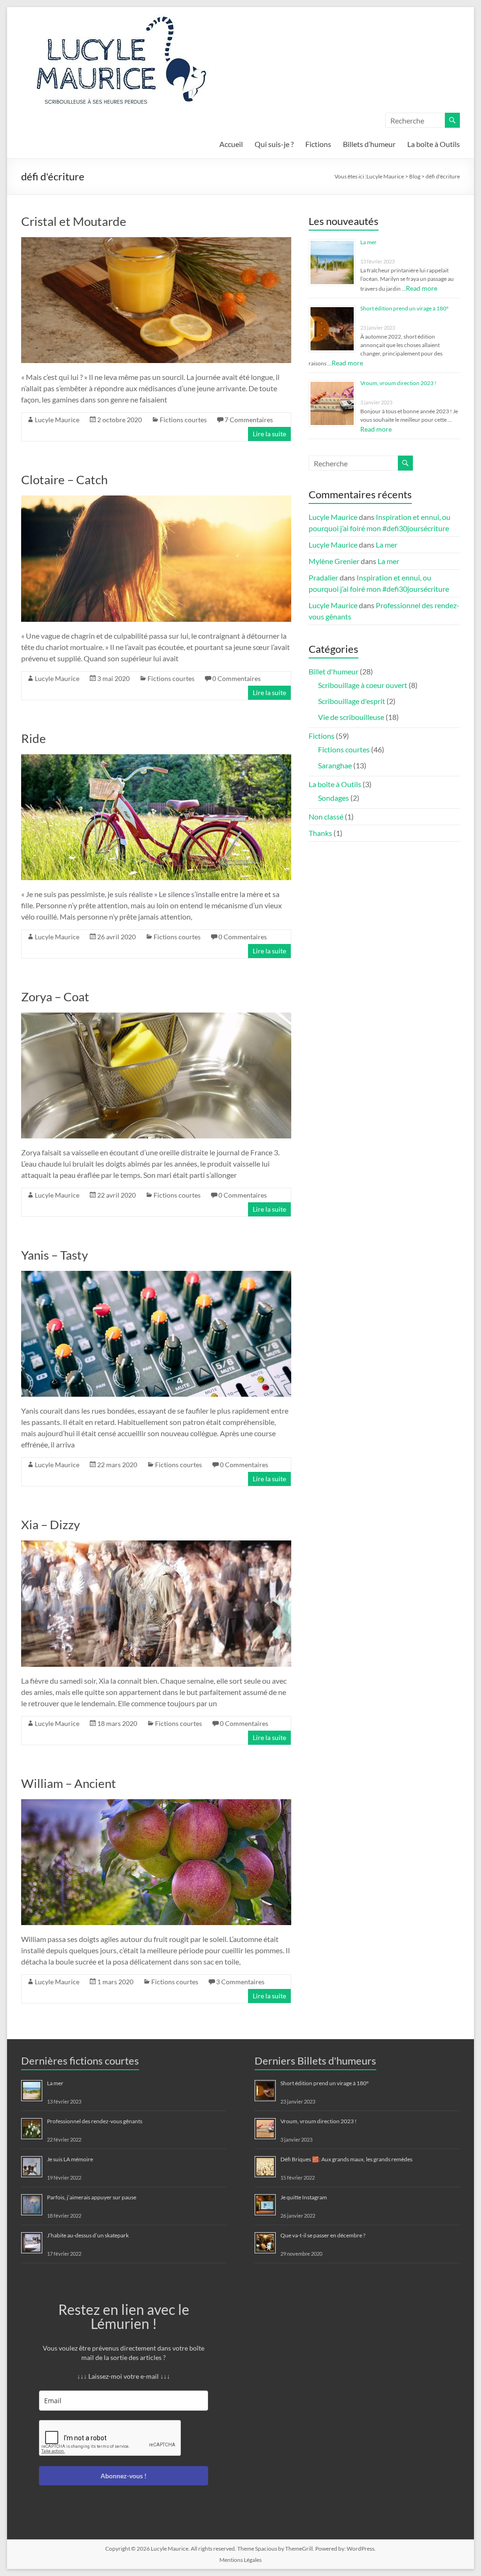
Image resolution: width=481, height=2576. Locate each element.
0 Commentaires (237, 678)
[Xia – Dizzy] (156, 1545)
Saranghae (335, 765)
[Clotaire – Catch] (156, 500)
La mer (369, 242)
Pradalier (323, 577)
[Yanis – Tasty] (156, 1275)
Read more (422, 288)
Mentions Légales (240, 2560)
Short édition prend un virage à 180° (404, 308)
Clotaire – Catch (64, 480)
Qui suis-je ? (274, 144)
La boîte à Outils (434, 144)
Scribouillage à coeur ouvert (363, 685)
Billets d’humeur (369, 144)
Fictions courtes (183, 420)
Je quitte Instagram (304, 2197)
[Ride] (156, 759)
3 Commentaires (240, 1982)
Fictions (318, 144)
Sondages (334, 798)
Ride (34, 738)
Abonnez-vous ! (124, 2476)
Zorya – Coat (55, 997)
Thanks (320, 833)
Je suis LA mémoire (70, 2159)
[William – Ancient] (156, 1804)
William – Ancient (69, 1783)
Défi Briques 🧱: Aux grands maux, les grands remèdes (346, 2159)
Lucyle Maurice (57, 420)
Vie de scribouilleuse (351, 717)
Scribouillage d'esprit (352, 701)
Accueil (231, 144)
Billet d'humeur (334, 671)
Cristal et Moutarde (74, 221)
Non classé (326, 816)
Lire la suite (269, 434)
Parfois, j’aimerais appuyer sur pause (92, 2197)
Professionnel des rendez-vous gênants (95, 2121)
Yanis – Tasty (54, 1255)
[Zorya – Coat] (156, 1017)
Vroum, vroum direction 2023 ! (398, 383)
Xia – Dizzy (50, 1524)
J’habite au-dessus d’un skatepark (88, 2235)
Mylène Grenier (334, 561)
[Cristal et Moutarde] (156, 242)
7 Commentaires (249, 420)
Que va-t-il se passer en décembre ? (323, 2235)
